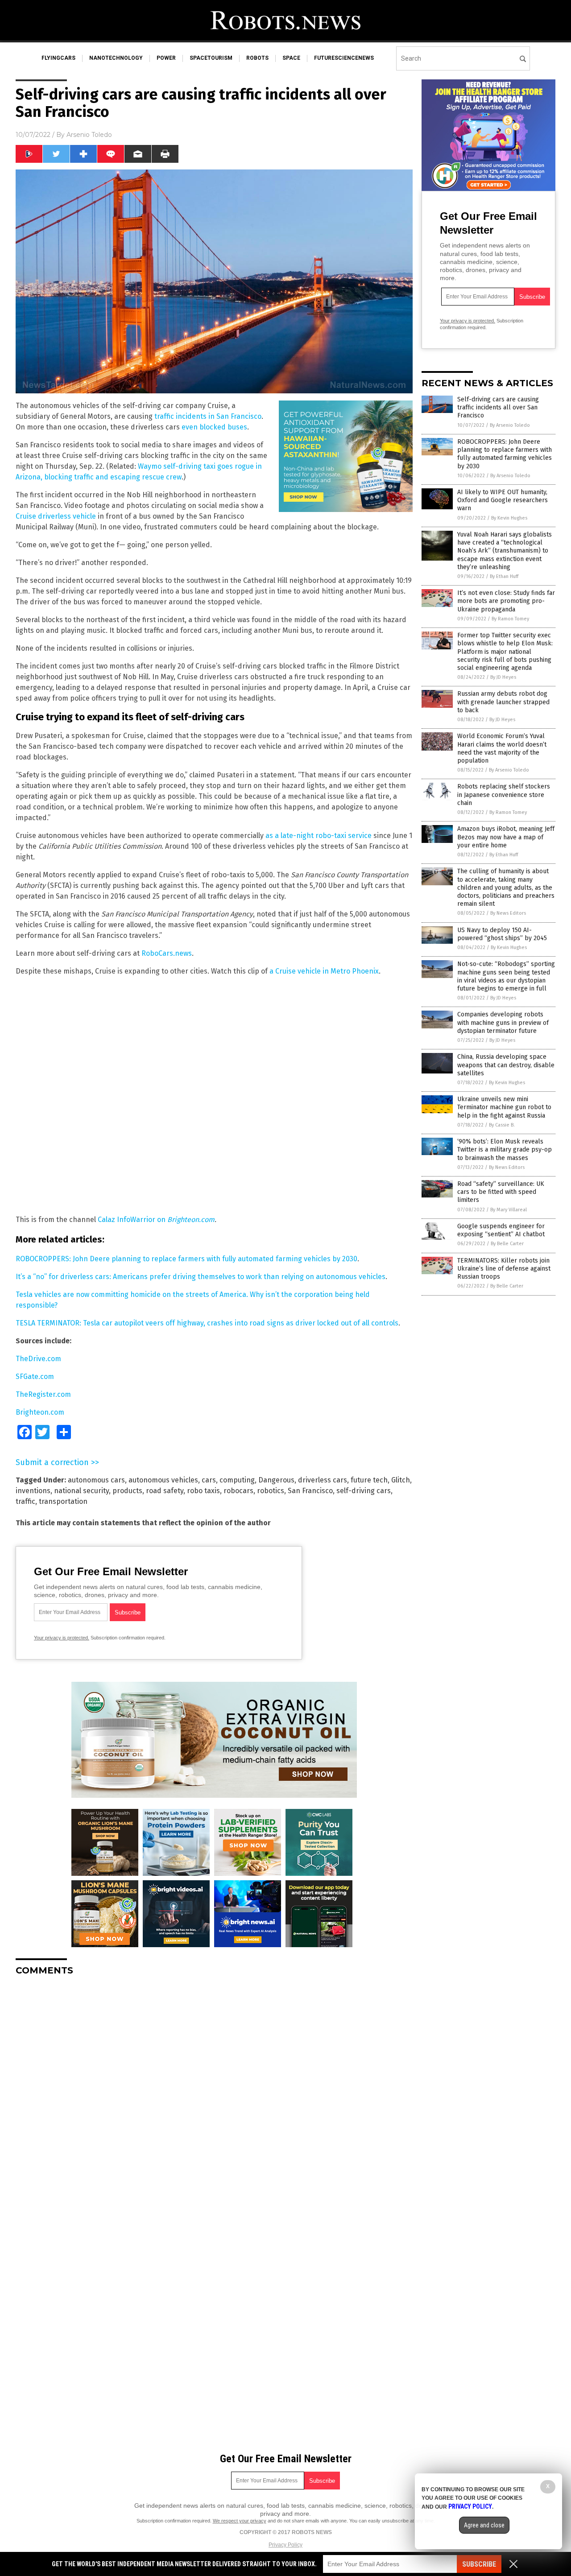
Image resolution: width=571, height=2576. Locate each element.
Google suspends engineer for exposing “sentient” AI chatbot (501, 1230)
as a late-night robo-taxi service (319, 836)
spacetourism (211, 58)
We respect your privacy (240, 2521)
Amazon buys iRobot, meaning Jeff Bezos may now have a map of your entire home (506, 837)
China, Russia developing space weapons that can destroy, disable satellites (506, 1065)
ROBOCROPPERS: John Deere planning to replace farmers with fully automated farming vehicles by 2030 (186, 1259)
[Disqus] (214, 2094)
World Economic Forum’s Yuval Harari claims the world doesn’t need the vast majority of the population (502, 748)
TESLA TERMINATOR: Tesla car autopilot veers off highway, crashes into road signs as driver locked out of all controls (207, 1323)
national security (81, 1491)
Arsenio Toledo (89, 135)
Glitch (401, 1480)
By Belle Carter (507, 1244)
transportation (63, 1501)
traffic (25, 1501)
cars (209, 1480)
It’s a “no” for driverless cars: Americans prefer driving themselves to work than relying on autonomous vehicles (201, 1277)
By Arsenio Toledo (510, 425)
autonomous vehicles (163, 1480)
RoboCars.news (167, 953)
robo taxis (203, 1491)
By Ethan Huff (504, 576)
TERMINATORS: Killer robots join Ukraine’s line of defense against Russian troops (504, 1269)
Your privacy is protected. (62, 1638)
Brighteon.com (191, 1220)
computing (237, 1480)
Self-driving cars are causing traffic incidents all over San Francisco (498, 407)
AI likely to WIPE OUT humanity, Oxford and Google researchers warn (503, 500)
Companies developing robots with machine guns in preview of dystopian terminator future (503, 1022)
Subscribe (479, 2564)
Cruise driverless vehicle (56, 516)
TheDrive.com (38, 1359)
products (127, 1491)
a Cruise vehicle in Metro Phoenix (324, 971)
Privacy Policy (285, 2545)
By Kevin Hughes (509, 518)
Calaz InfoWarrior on (132, 1220)
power (166, 58)
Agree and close (484, 2525)
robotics (271, 1491)
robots (257, 58)
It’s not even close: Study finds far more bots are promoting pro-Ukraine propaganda (506, 601)
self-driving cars (364, 1491)
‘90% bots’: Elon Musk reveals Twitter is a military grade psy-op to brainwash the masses (505, 1150)
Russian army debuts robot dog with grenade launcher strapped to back (503, 702)
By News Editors (508, 913)
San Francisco (310, 1491)
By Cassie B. (502, 1125)
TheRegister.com (43, 1394)
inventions (33, 1491)
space (291, 58)
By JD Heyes (503, 677)
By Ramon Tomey (510, 619)
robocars (238, 1491)
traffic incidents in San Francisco (208, 416)
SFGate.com (35, 1377)
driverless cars (323, 1480)
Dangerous (276, 1480)
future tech (369, 1480)
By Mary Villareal (509, 1210)
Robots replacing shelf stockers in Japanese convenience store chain (504, 795)
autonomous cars (96, 1480)
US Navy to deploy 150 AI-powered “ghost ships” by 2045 (502, 934)
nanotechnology (116, 58)
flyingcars (58, 58)
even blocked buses (214, 427)
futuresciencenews (344, 58)
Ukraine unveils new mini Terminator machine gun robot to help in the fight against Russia (504, 1107)
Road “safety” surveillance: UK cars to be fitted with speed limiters (501, 1192)
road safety (165, 1491)
